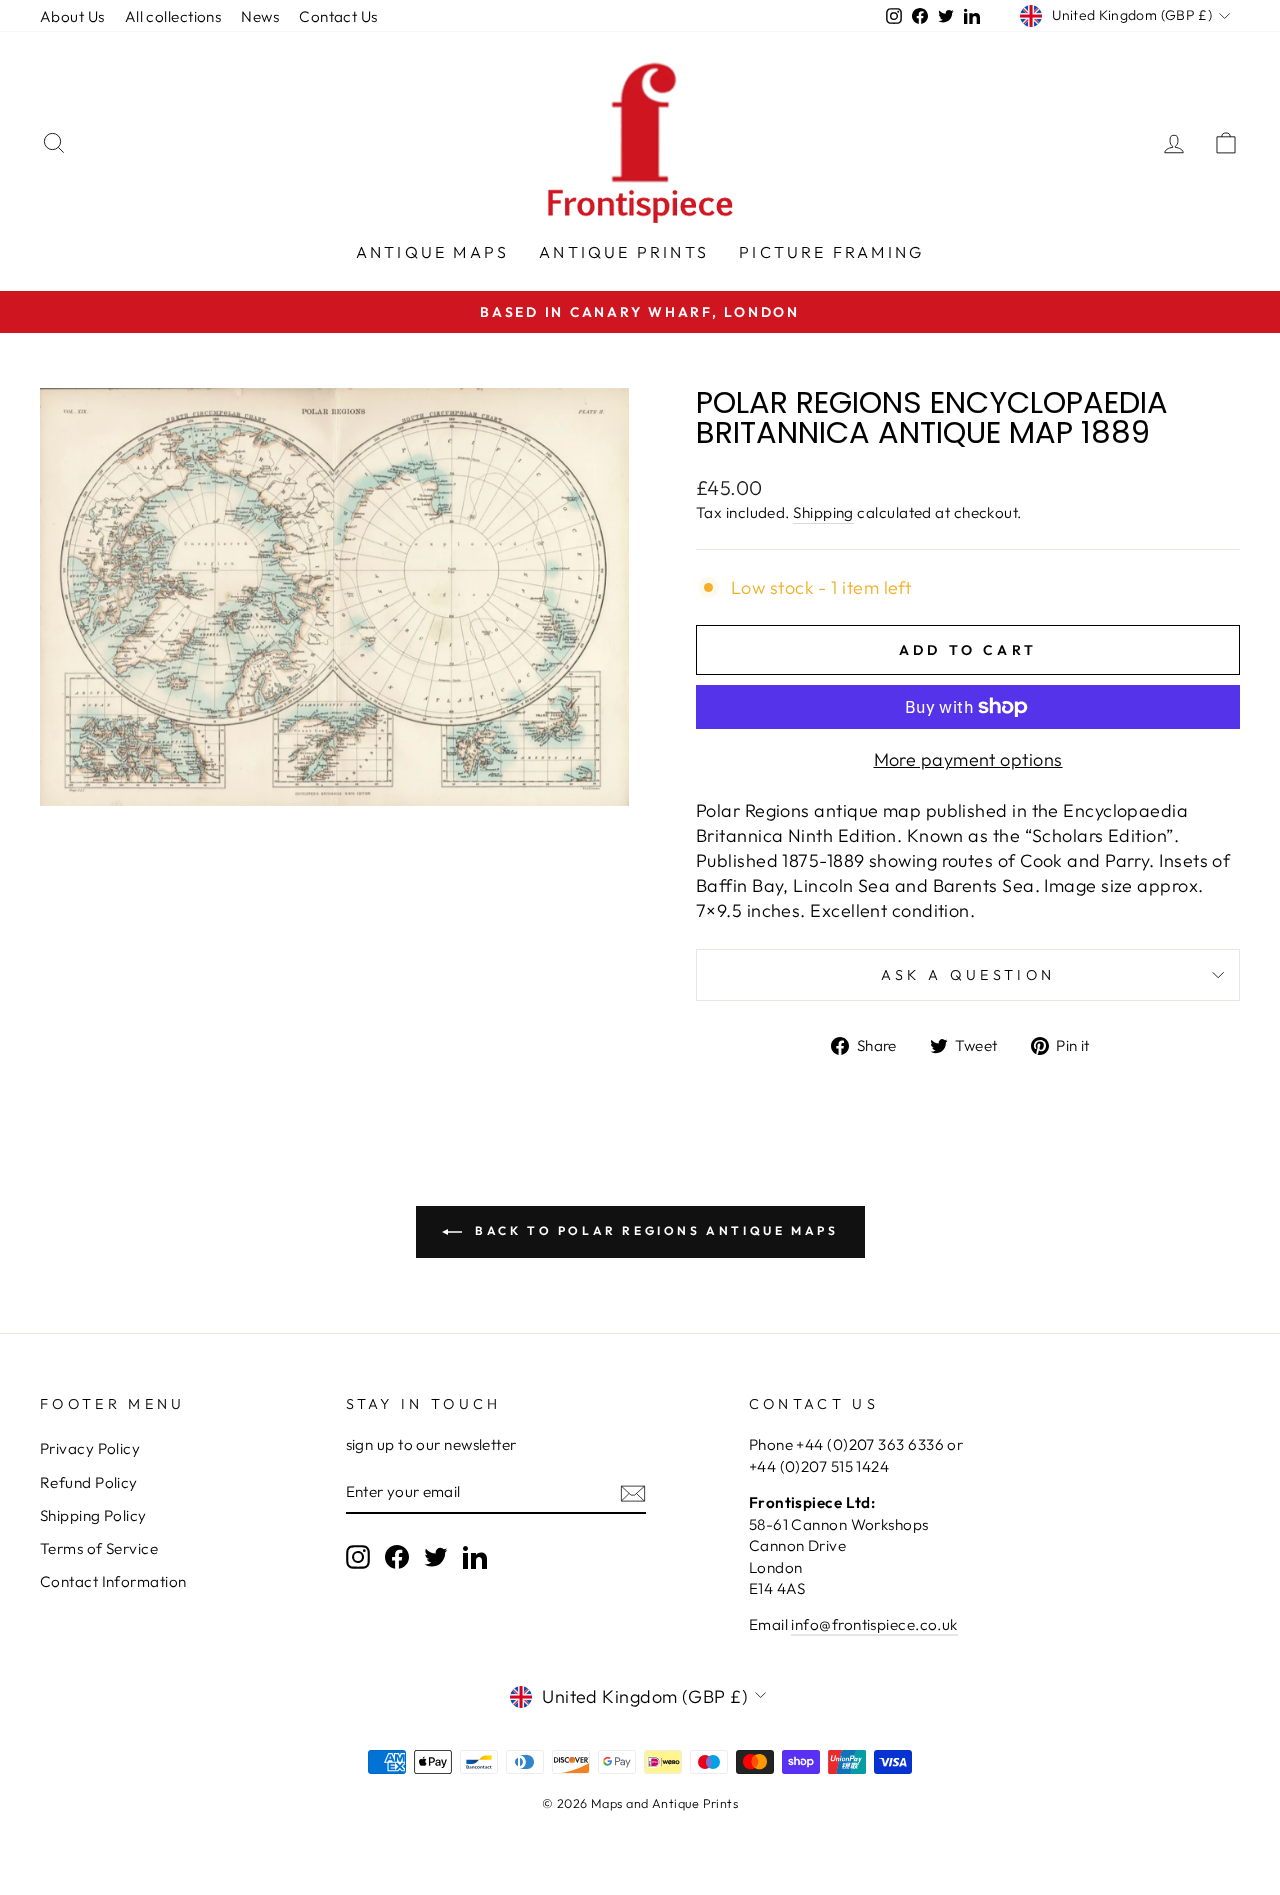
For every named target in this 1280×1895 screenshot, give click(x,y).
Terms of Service (99, 1548)
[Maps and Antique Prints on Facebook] (397, 1556)
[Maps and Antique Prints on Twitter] (436, 1556)
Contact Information (113, 1581)
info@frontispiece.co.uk (874, 1624)
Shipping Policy (93, 1515)
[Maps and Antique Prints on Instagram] (358, 1556)
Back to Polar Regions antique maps (654, 1230)
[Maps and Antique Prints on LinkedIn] (475, 1556)
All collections (173, 16)
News (260, 16)
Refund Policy (89, 1482)
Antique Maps (432, 252)
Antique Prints (624, 252)
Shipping (823, 512)
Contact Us (338, 16)
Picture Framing (831, 252)
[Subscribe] (633, 1492)
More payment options (968, 759)
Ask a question (968, 975)
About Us (72, 16)
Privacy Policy (90, 1448)
